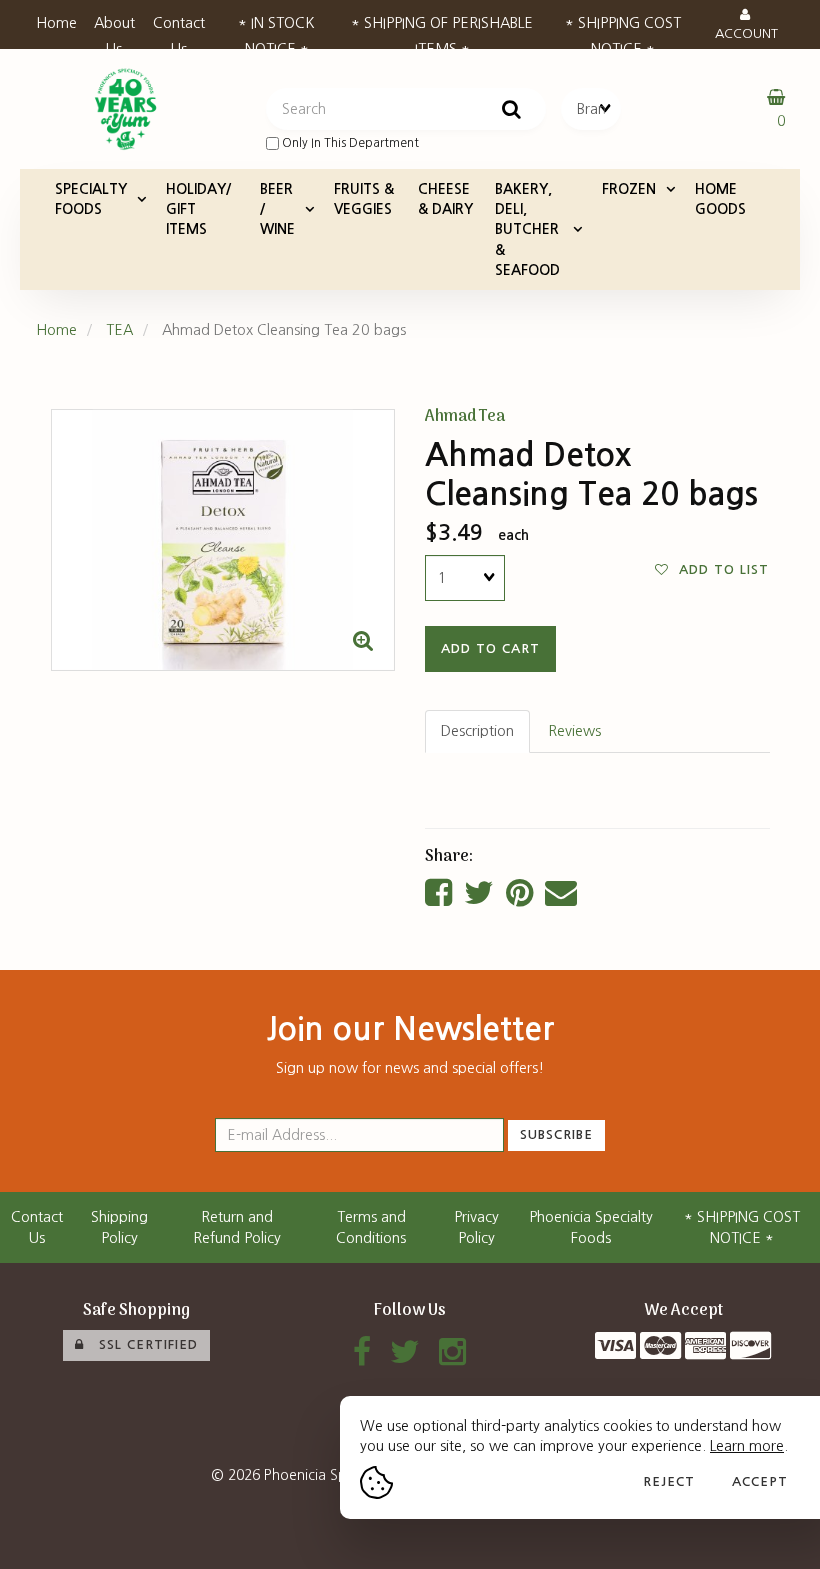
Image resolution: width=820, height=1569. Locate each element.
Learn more (747, 1446)
